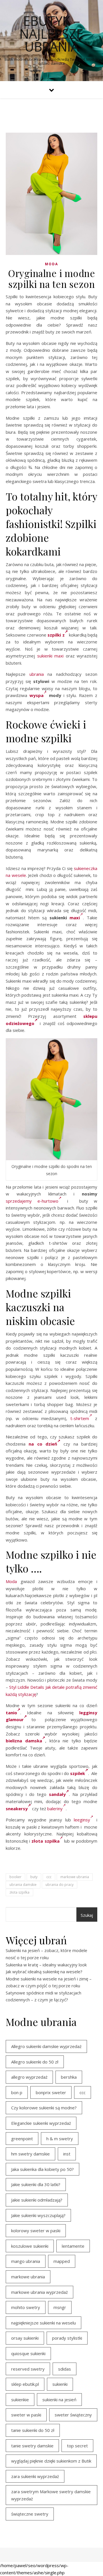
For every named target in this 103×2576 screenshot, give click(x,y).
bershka (69, 2077)
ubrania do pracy (60, 1885)
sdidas (65, 2369)
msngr (60, 2307)
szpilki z (56, 635)
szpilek (78, 1773)
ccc (49, 1877)
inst (67, 2154)
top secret (77, 2446)
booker (15, 1877)
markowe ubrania (75, 1877)
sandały (57, 1794)
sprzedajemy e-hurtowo (32, 1201)
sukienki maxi (50, 656)
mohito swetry (26, 2307)
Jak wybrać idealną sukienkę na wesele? (44, 1972)
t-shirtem (80, 1418)
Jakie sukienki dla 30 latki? (36, 2184)
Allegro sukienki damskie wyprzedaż (46, 2046)
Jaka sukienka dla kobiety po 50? (42, 2169)
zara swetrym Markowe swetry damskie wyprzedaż (51, 2495)
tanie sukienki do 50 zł (33, 2430)
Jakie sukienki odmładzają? (37, 2200)
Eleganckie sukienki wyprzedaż (41, 2123)
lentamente (73, 2246)
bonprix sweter (51, 2092)
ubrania (37, 674)
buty (34, 1877)
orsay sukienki (25, 2338)
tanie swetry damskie (32, 2446)
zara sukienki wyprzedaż (35, 2476)
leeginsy (82, 1820)
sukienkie (20, 2400)
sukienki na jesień (59, 2400)
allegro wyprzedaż (29, 2077)
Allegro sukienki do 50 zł (35, 2062)
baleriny (55, 1809)
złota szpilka (19, 1892)
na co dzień (43, 1444)
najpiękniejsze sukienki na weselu (43, 2323)
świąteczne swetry (30, 2514)
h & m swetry (60, 2139)
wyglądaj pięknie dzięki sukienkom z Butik (51, 2461)
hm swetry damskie (30, 2154)
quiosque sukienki (28, 2353)
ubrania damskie (23, 1885)
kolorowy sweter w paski (36, 2231)
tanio (11, 1713)
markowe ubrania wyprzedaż (39, 2292)
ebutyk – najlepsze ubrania (51, 34)
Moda (51, 264)
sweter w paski (26, 2415)
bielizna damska (24, 1741)
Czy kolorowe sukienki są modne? (44, 2108)
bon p (17, 2092)
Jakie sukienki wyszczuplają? (38, 2215)
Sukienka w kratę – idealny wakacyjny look (46, 1965)
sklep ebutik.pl (25, 2384)
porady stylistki (67, 2338)
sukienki (60, 2384)
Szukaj (87, 1915)
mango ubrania (26, 2261)
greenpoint (22, 2139)
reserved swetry (28, 2369)
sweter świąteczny (73, 2415)
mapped (62, 2261)
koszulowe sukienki (30, 2246)
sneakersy (17, 1809)
